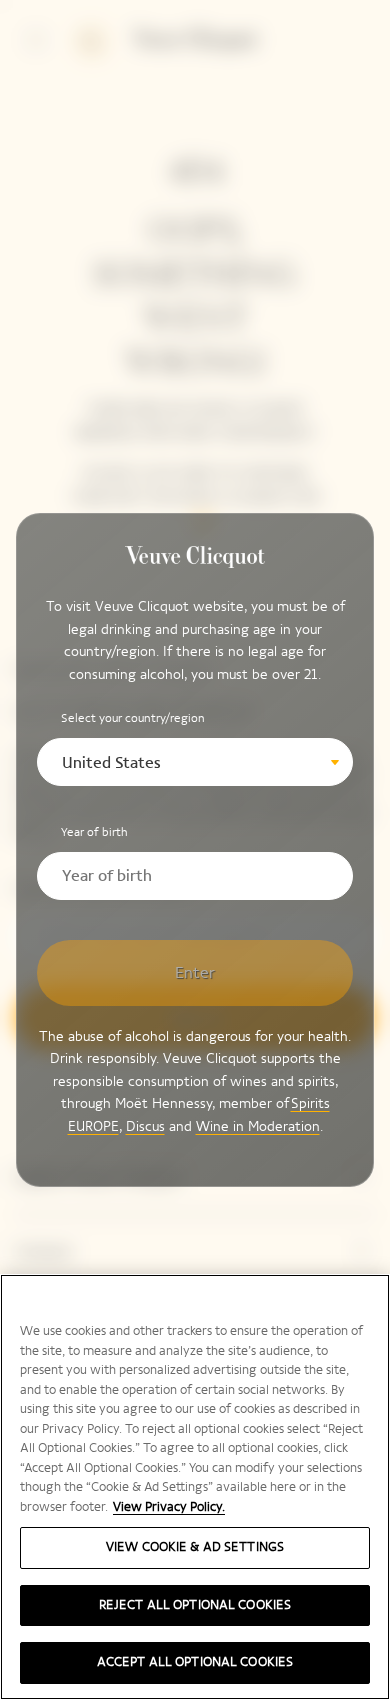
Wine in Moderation (258, 1126)
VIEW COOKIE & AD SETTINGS (195, 1547)
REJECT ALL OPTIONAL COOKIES (195, 1605)
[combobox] (195, 762)
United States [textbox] (111, 762)
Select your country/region (133, 718)
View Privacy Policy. (169, 1507)
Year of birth (94, 832)
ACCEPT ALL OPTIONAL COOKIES (195, 1662)
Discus (145, 1126)
